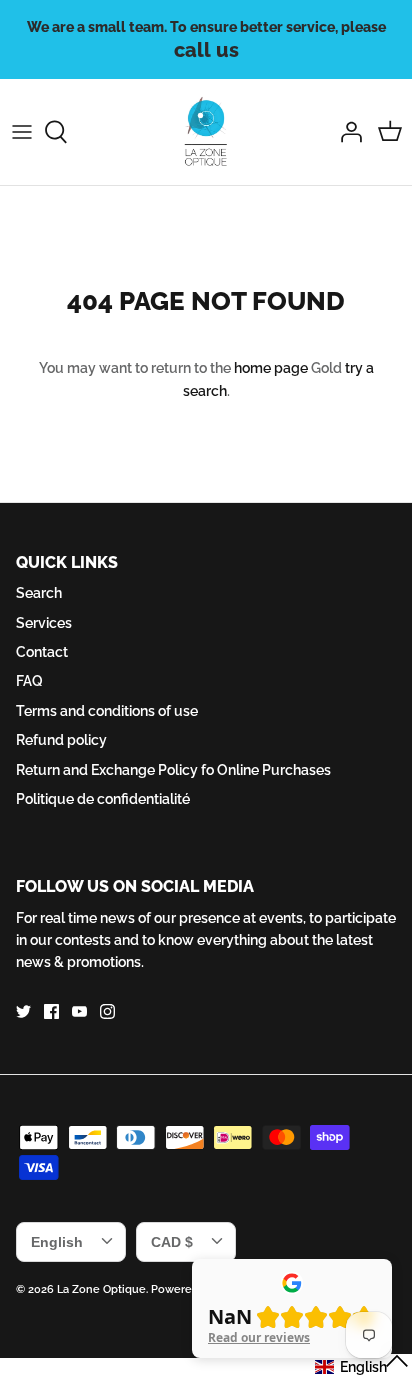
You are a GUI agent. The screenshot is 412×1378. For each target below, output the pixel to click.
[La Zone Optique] (206, 132)
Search (39, 593)
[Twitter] (23, 1011)
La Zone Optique (101, 1289)
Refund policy (61, 740)
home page (271, 368)
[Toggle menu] (22, 132)
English (57, 1242)
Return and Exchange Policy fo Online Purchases (173, 770)
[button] (362, 1366)
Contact (42, 652)
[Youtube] (79, 1011)
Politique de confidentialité (103, 799)
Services (44, 623)
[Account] (346, 132)
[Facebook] (51, 1011)
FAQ (29, 681)
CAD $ (172, 1242)
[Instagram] (107, 1011)
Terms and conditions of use (107, 711)
